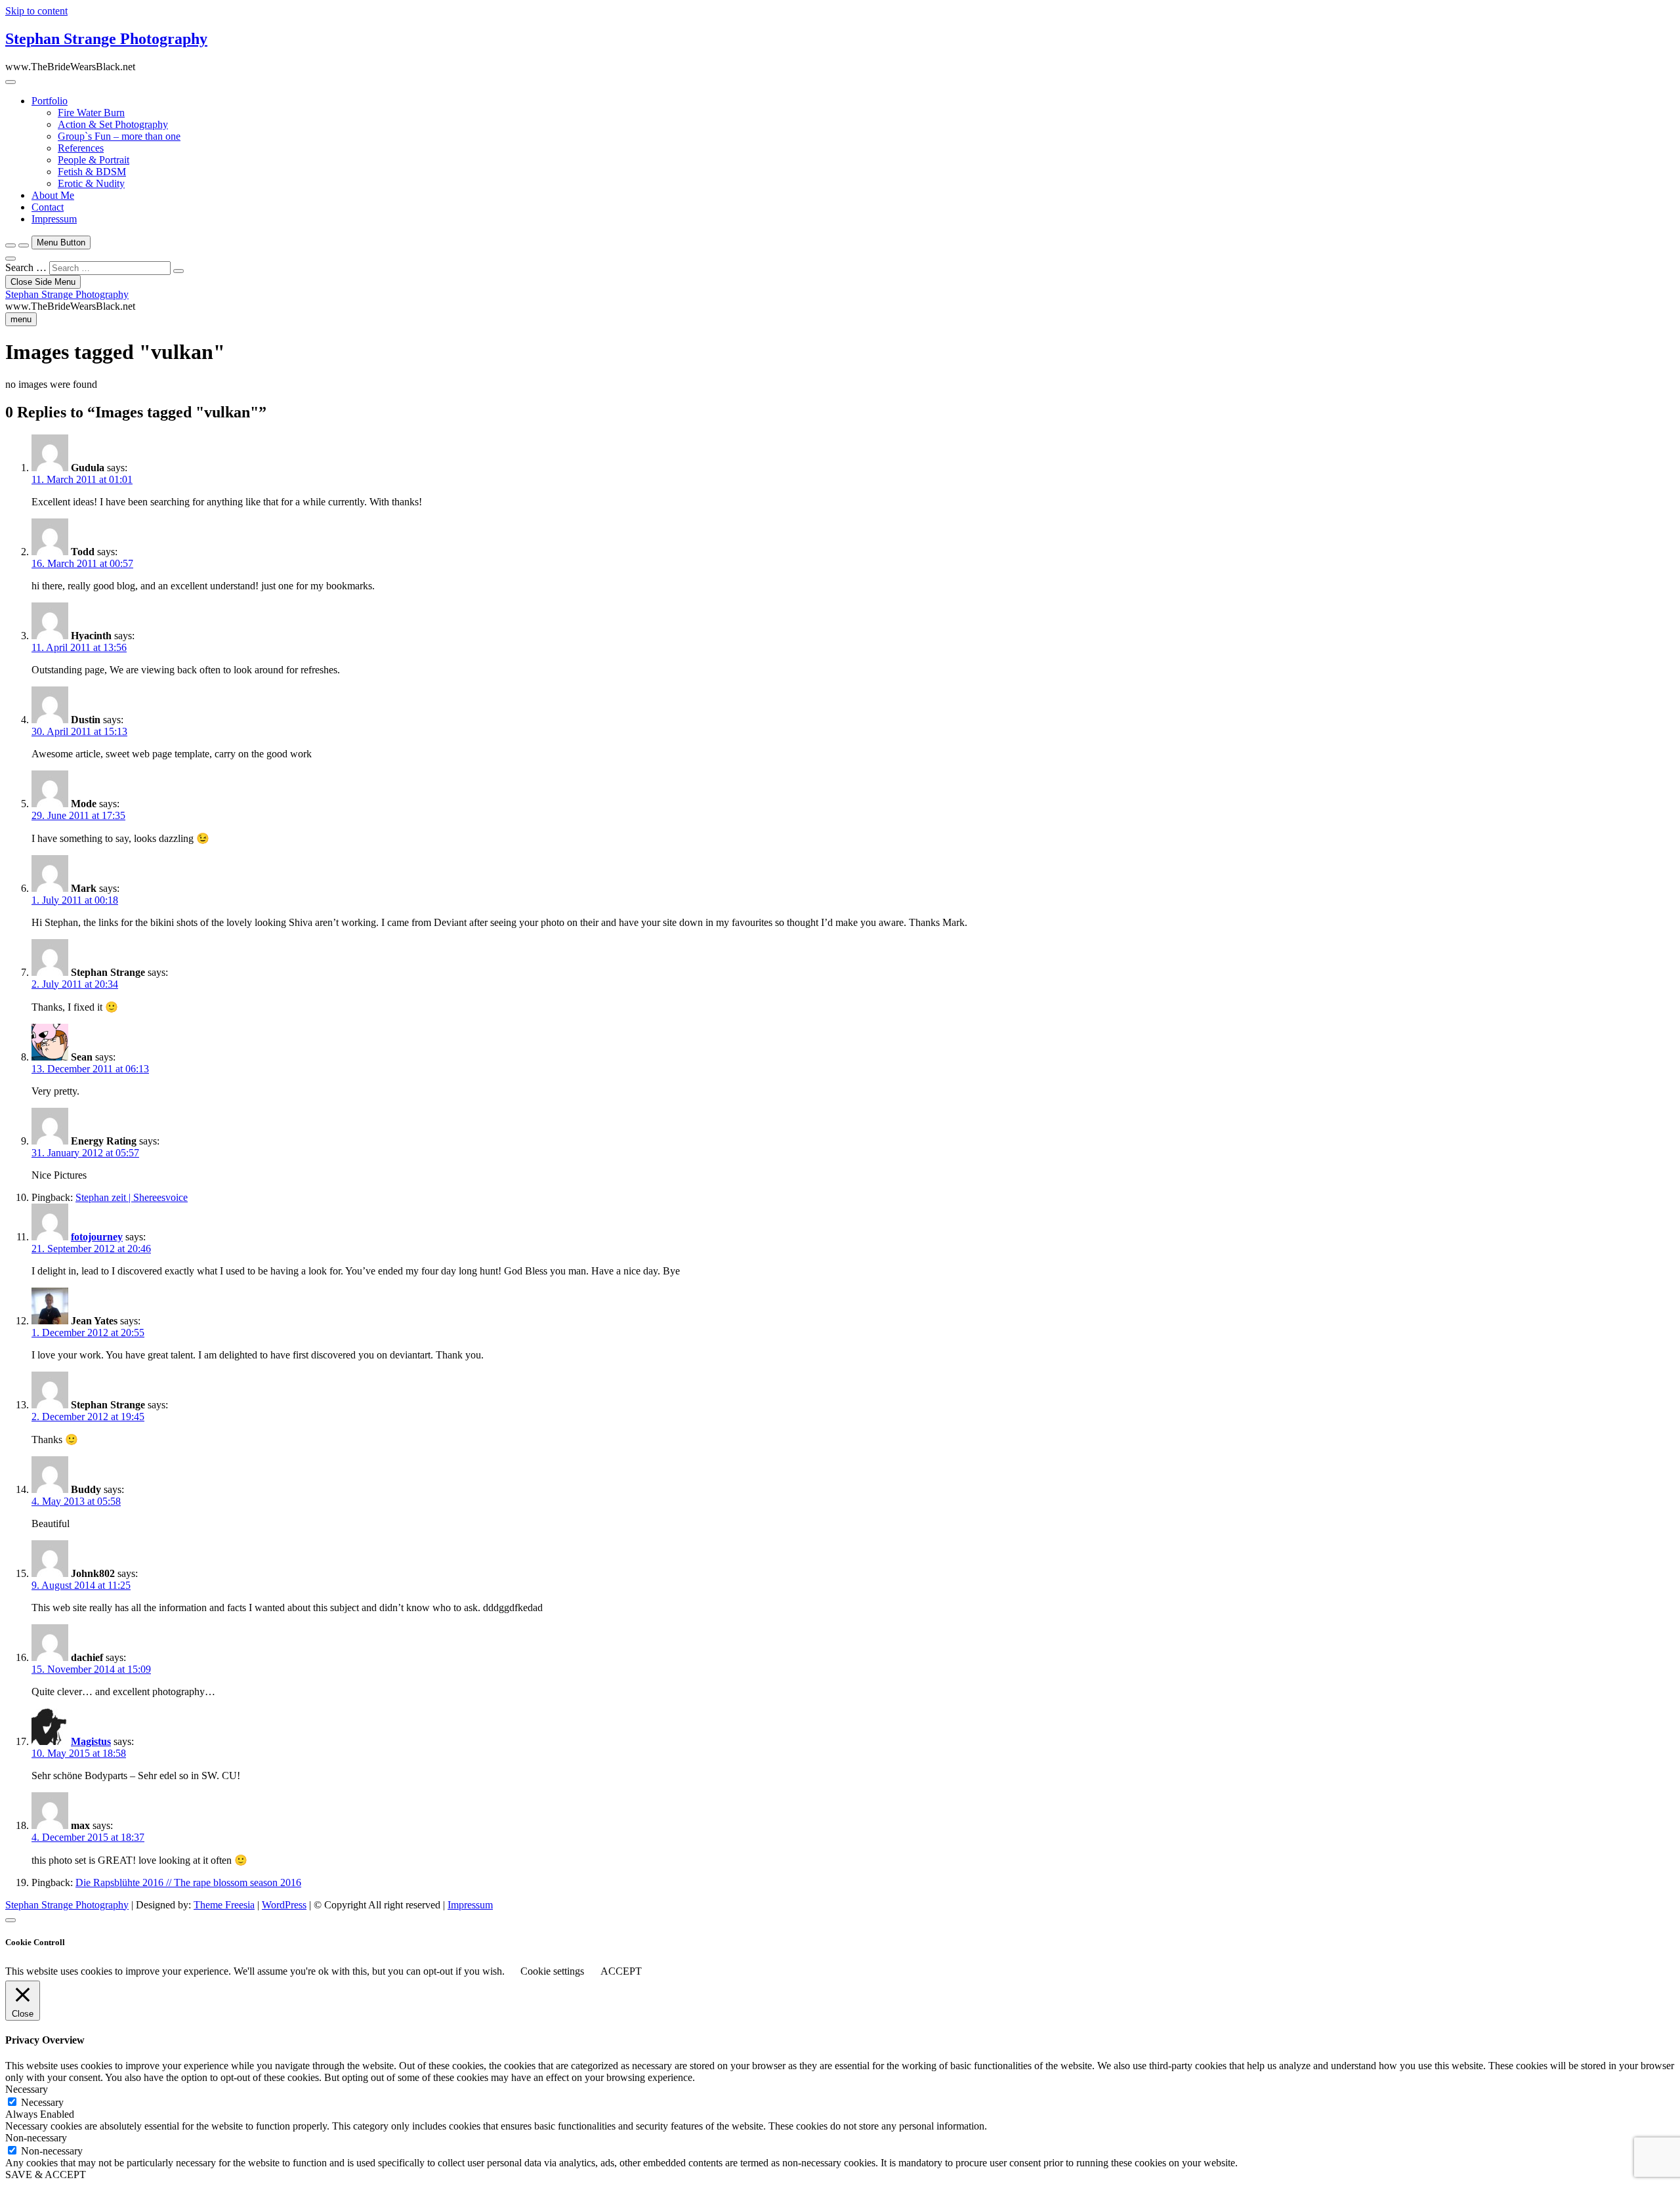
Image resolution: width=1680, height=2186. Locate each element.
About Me (53, 195)
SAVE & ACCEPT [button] (46, 2175)
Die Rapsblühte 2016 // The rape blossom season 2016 (188, 1882)
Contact (48, 207)
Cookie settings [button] (552, 1971)
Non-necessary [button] (36, 2138)
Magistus (91, 1741)
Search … (26, 267)
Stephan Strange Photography (106, 39)
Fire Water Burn (91, 113)
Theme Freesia (224, 1905)
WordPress (284, 1905)
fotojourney (97, 1237)
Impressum (54, 219)
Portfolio (50, 101)
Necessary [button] (27, 2089)
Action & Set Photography (113, 124)
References (81, 148)
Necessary (42, 2102)
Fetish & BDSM (92, 172)
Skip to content (36, 11)
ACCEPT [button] (621, 1971)
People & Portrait (94, 160)
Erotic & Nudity (91, 183)
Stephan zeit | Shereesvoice (132, 1197)
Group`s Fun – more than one (119, 136)
